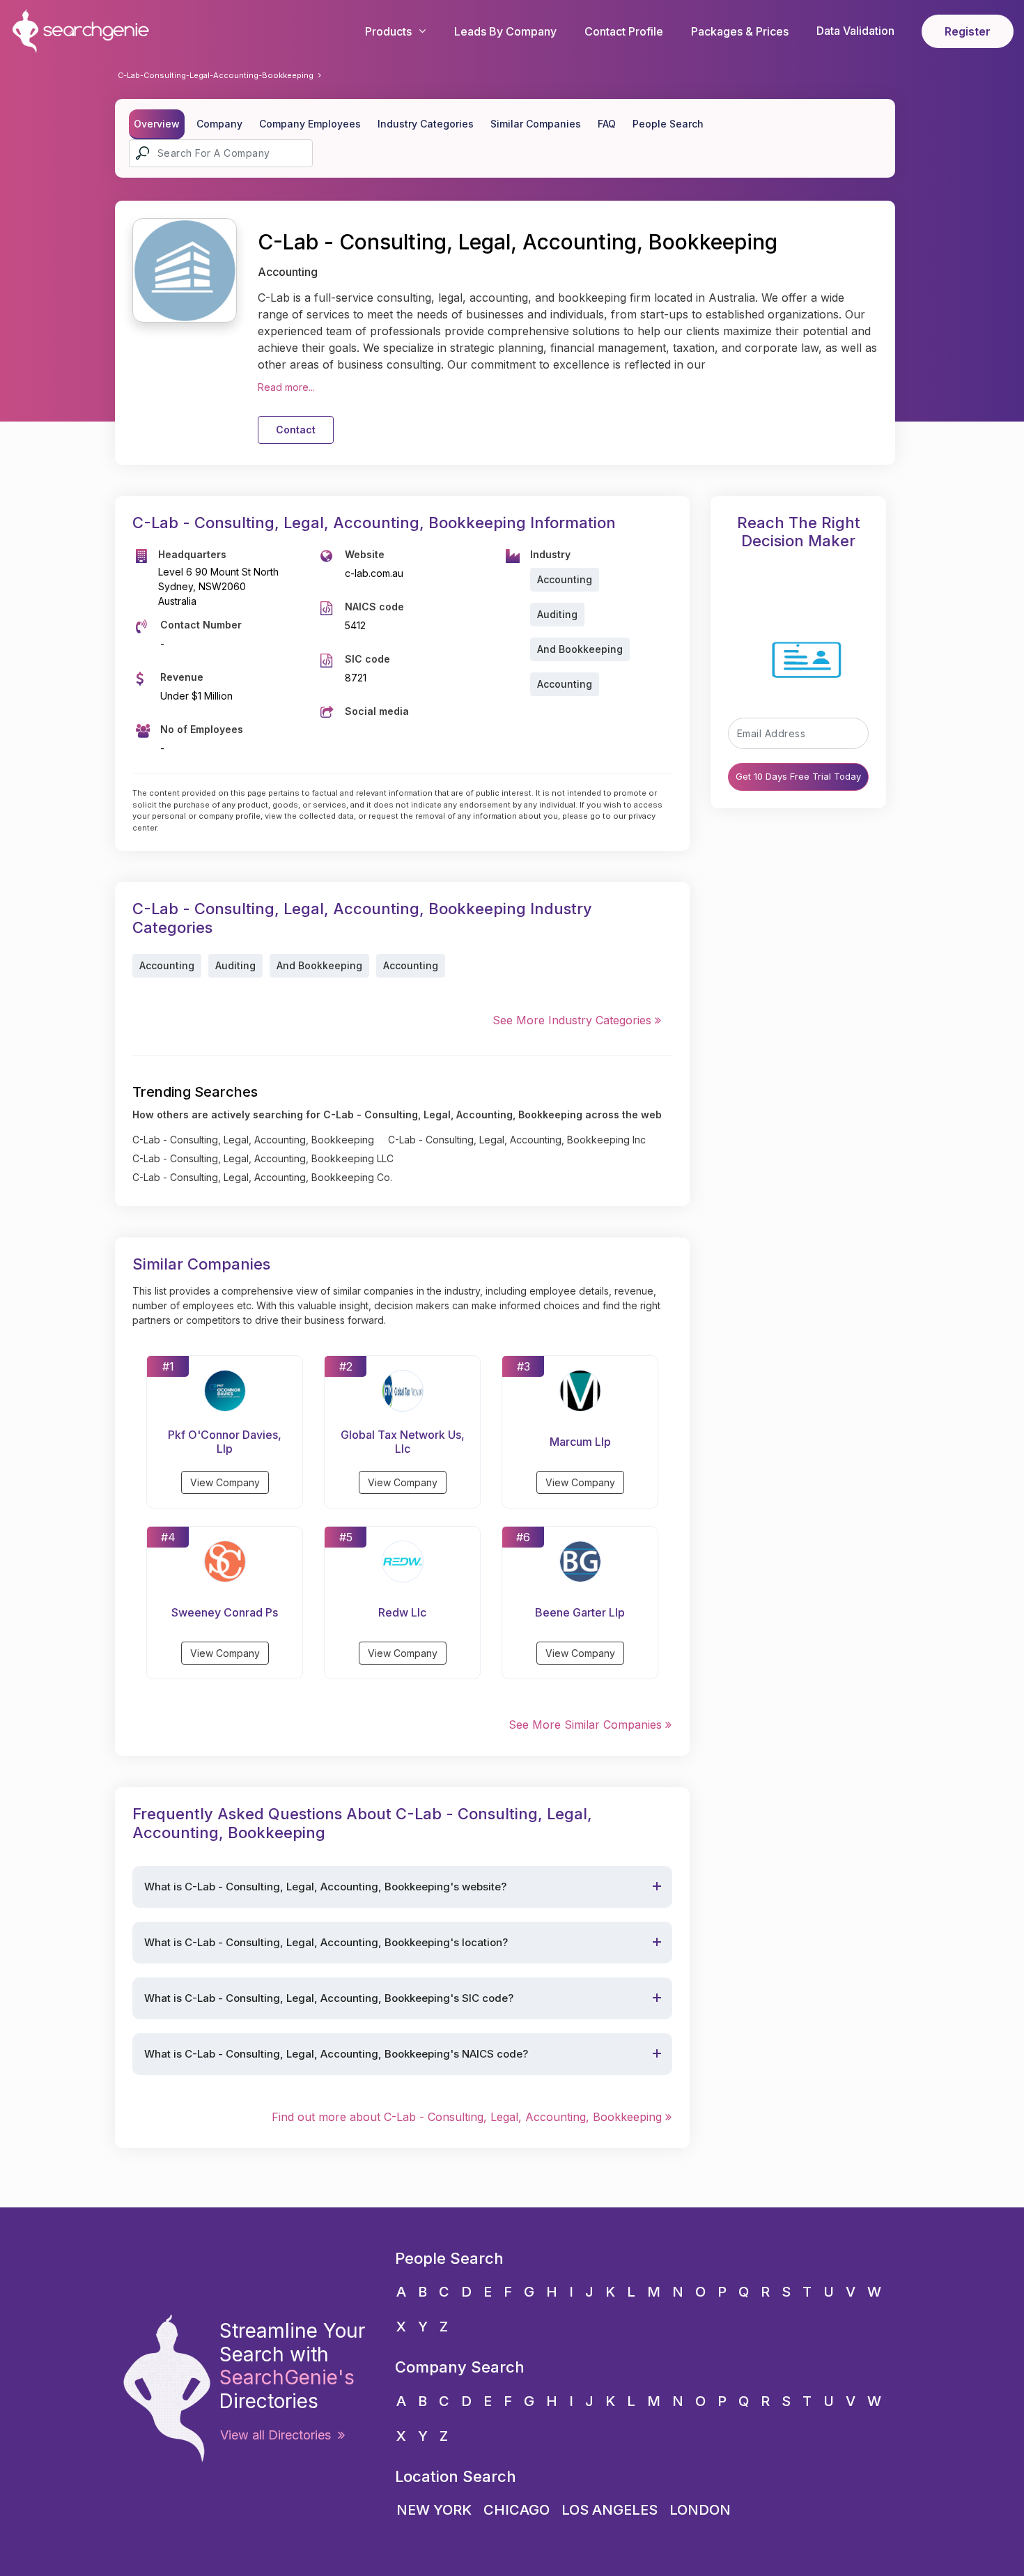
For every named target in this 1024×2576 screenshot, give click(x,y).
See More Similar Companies (587, 1725)
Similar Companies (536, 124)
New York (434, 2510)
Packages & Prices (740, 31)
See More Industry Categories (574, 1020)
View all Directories (279, 2435)
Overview (157, 124)
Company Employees (310, 124)
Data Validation (855, 31)
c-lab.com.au (374, 573)
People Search (668, 124)
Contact (296, 430)
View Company (225, 1482)
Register (968, 31)
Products (388, 31)
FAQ (607, 124)
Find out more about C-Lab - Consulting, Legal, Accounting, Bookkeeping (468, 2117)
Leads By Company (505, 31)
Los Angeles (610, 2510)
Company (219, 124)
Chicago (517, 2510)
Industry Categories (426, 124)
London (700, 2510)
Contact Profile (624, 31)
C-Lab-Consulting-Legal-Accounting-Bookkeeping (216, 75)
